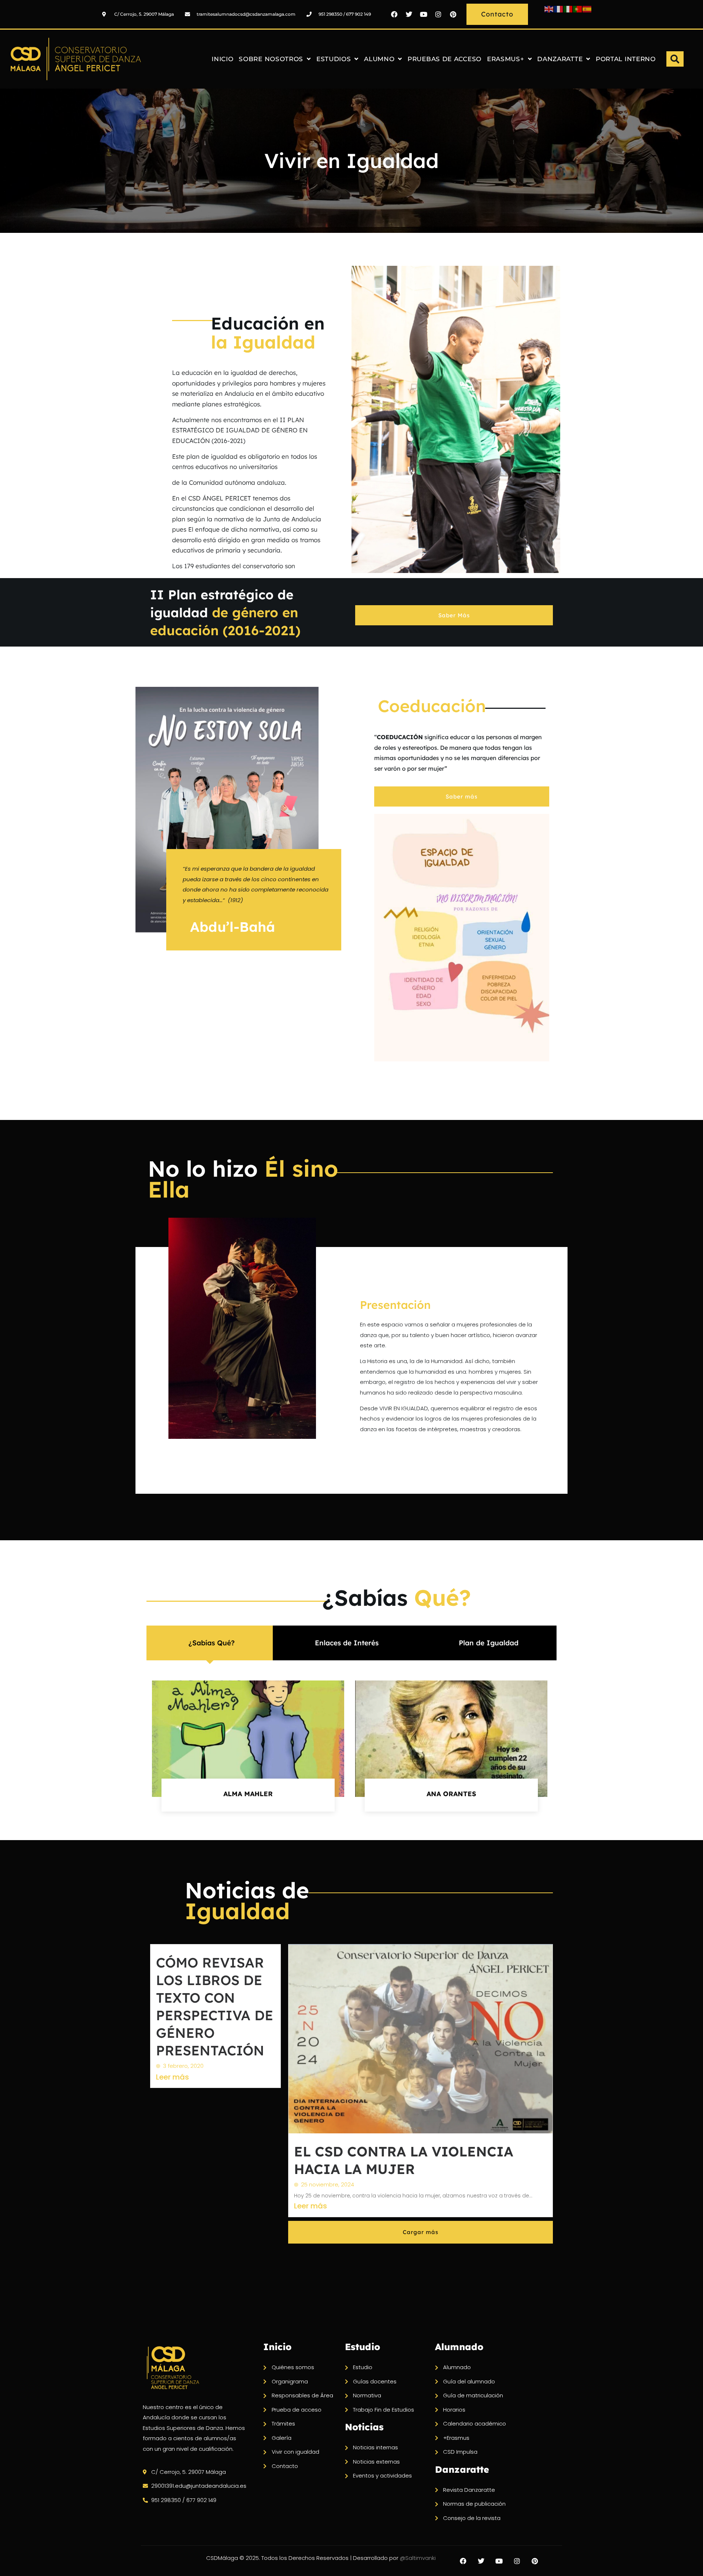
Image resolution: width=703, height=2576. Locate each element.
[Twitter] (409, 14)
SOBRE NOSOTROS (271, 59)
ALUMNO (379, 59)
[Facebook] (394, 14)
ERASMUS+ (506, 59)
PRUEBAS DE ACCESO (445, 59)
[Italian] (568, 9)
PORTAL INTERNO (626, 59)
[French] (559, 9)
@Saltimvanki (418, 2558)
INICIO (222, 59)
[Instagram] (438, 14)
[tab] (210, 1643)
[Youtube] (424, 14)
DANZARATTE (560, 59)
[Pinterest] (453, 14)
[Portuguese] (578, 9)
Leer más (172, 2077)
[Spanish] (587, 9)
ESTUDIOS (334, 59)
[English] (549, 9)
